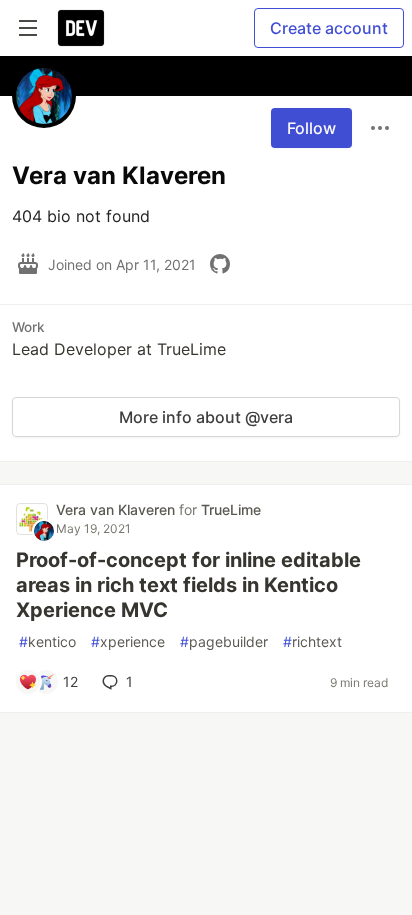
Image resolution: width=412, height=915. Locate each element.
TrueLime (231, 509)
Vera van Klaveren (117, 509)
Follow (311, 128)
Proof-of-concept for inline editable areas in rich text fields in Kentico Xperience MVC (188, 585)
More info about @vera (206, 417)
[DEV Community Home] (81, 28)
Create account (329, 28)
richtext (312, 641)
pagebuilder (224, 641)
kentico (47, 641)
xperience (128, 641)
